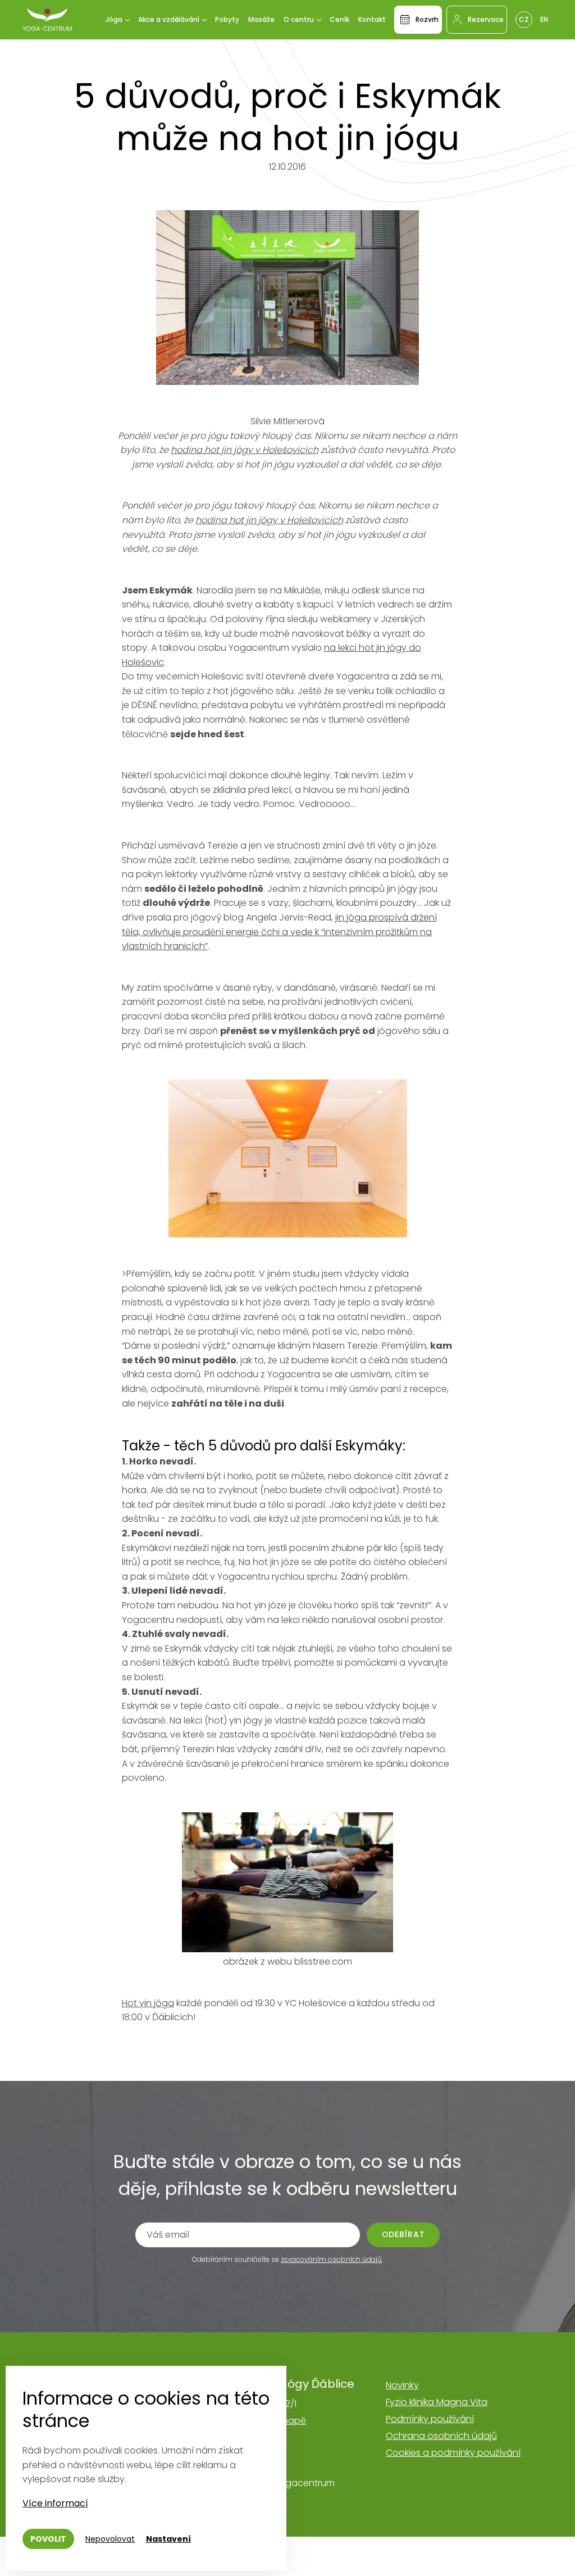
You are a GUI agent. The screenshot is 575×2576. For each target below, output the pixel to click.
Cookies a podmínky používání (453, 2453)
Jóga (114, 19)
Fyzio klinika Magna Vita (437, 2402)
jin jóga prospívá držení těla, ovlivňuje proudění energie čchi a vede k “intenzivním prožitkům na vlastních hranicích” (279, 932)
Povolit (48, 2539)
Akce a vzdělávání (169, 19)
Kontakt (372, 19)
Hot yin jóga (148, 2003)
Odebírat (403, 2234)
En (544, 19)
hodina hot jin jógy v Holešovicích (245, 450)
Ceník (339, 19)
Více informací (55, 2503)
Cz (524, 19)
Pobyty (227, 19)
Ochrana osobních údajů (441, 2436)
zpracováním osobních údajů (331, 2259)
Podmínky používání (430, 2419)
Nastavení (168, 2539)
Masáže (261, 19)
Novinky (402, 2385)
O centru (299, 19)
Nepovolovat (110, 2539)
